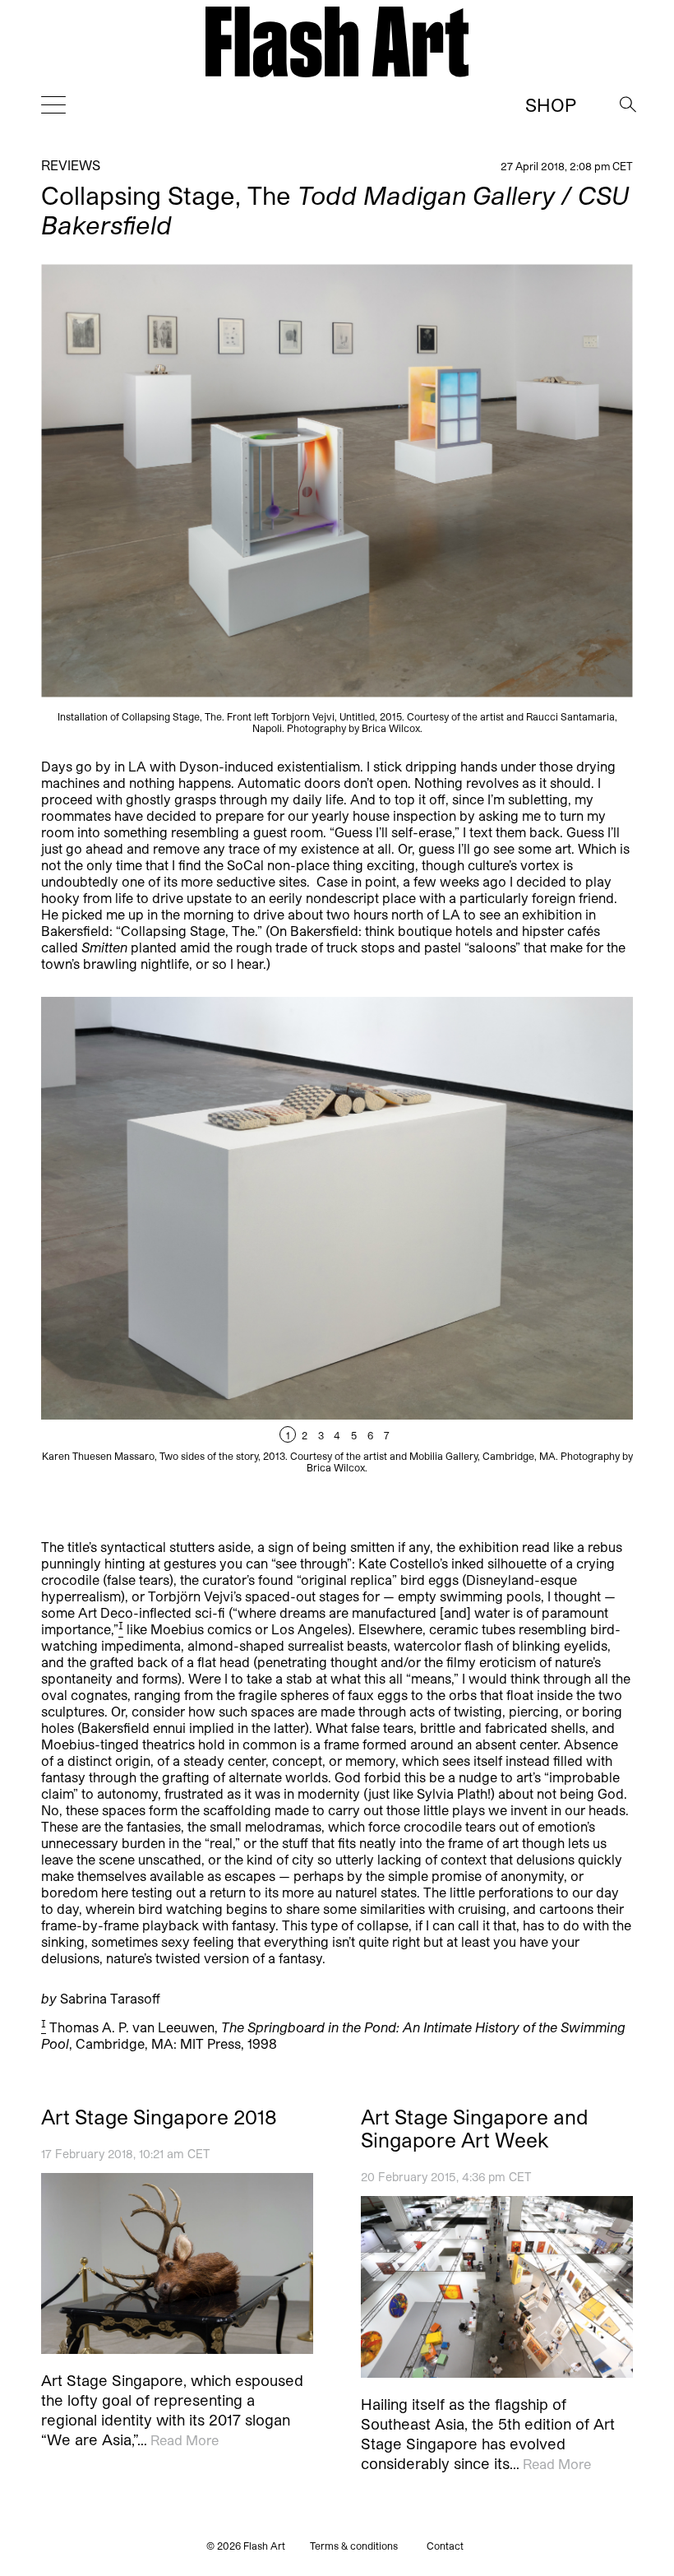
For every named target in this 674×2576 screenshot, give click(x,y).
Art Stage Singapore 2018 (159, 2117)
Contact (445, 2546)
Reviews (71, 165)
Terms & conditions (354, 2546)
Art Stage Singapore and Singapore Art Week (475, 2129)
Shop (551, 104)
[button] (485, 1235)
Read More (185, 2441)
